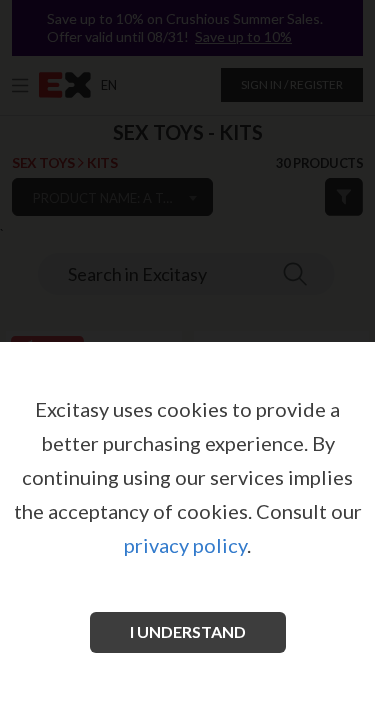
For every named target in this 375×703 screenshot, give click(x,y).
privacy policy (185, 545)
